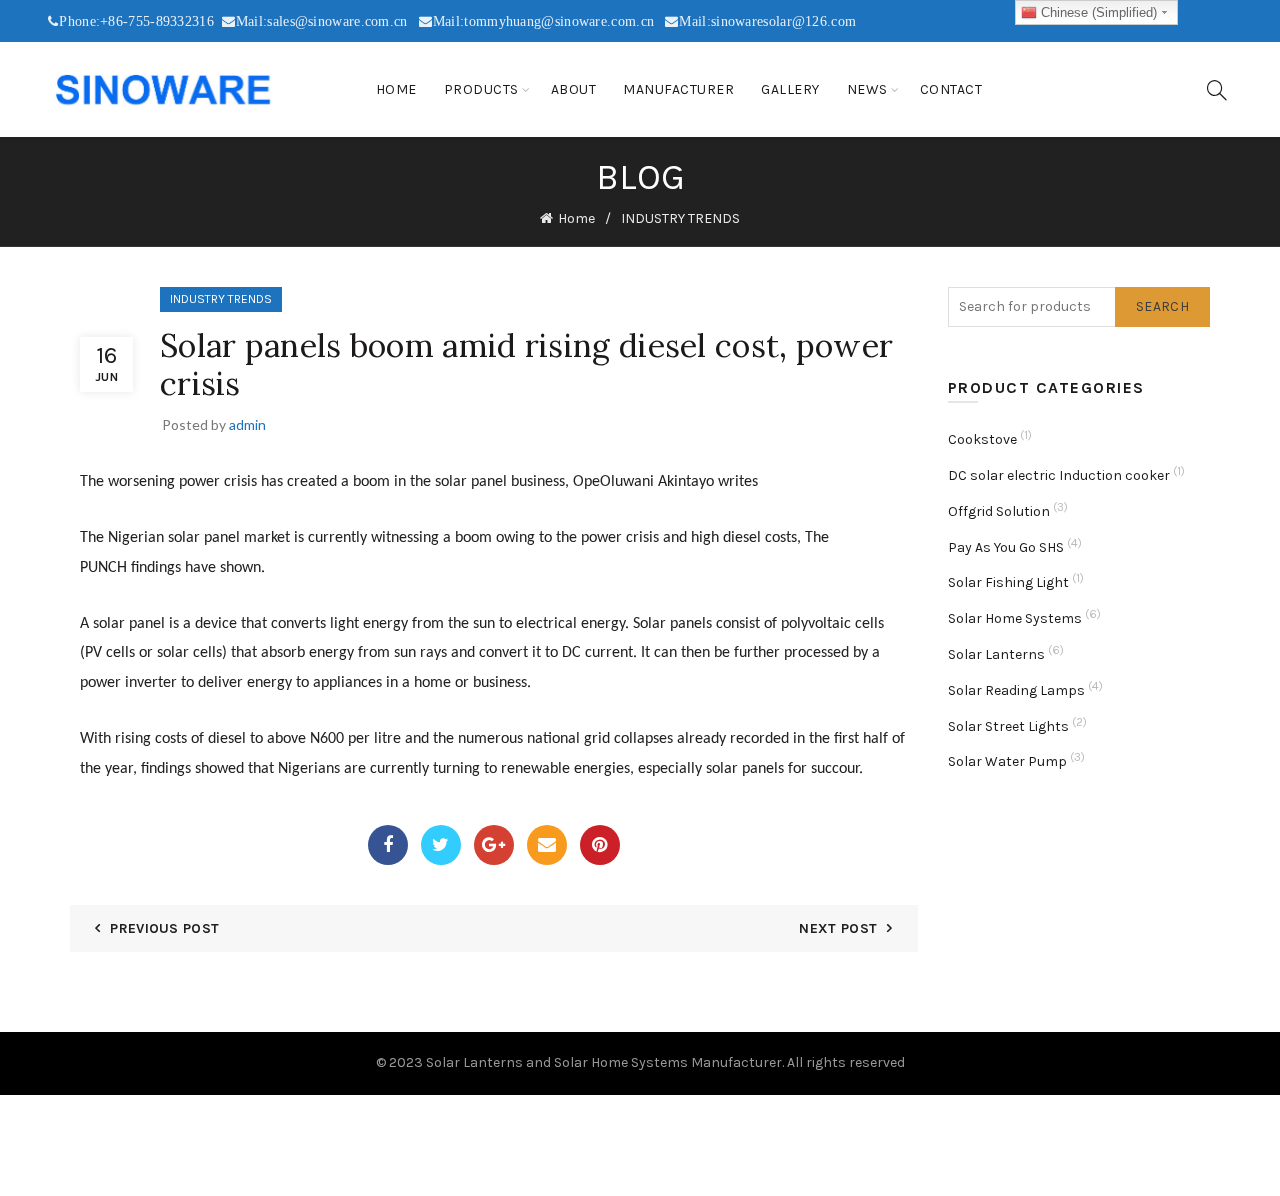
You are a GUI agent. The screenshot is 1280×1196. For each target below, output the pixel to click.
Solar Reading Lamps (1016, 690)
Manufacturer (678, 89)
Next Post (838, 928)
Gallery (790, 89)
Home (396, 89)
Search (1162, 306)
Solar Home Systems (1015, 618)
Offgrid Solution (999, 511)
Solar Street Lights (1008, 726)
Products (481, 89)
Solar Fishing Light (1008, 582)
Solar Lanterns (996, 654)
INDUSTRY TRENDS (680, 218)
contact (951, 89)
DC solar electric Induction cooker (1059, 475)
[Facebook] (388, 845)
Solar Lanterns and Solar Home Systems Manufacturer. (605, 1062)
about (574, 89)
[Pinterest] (600, 845)
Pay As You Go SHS (1006, 547)
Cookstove (982, 439)
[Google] (494, 845)
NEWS (867, 89)
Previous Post (164, 928)
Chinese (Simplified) (1097, 12)
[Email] (547, 845)
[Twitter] (441, 845)
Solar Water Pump (1007, 761)
